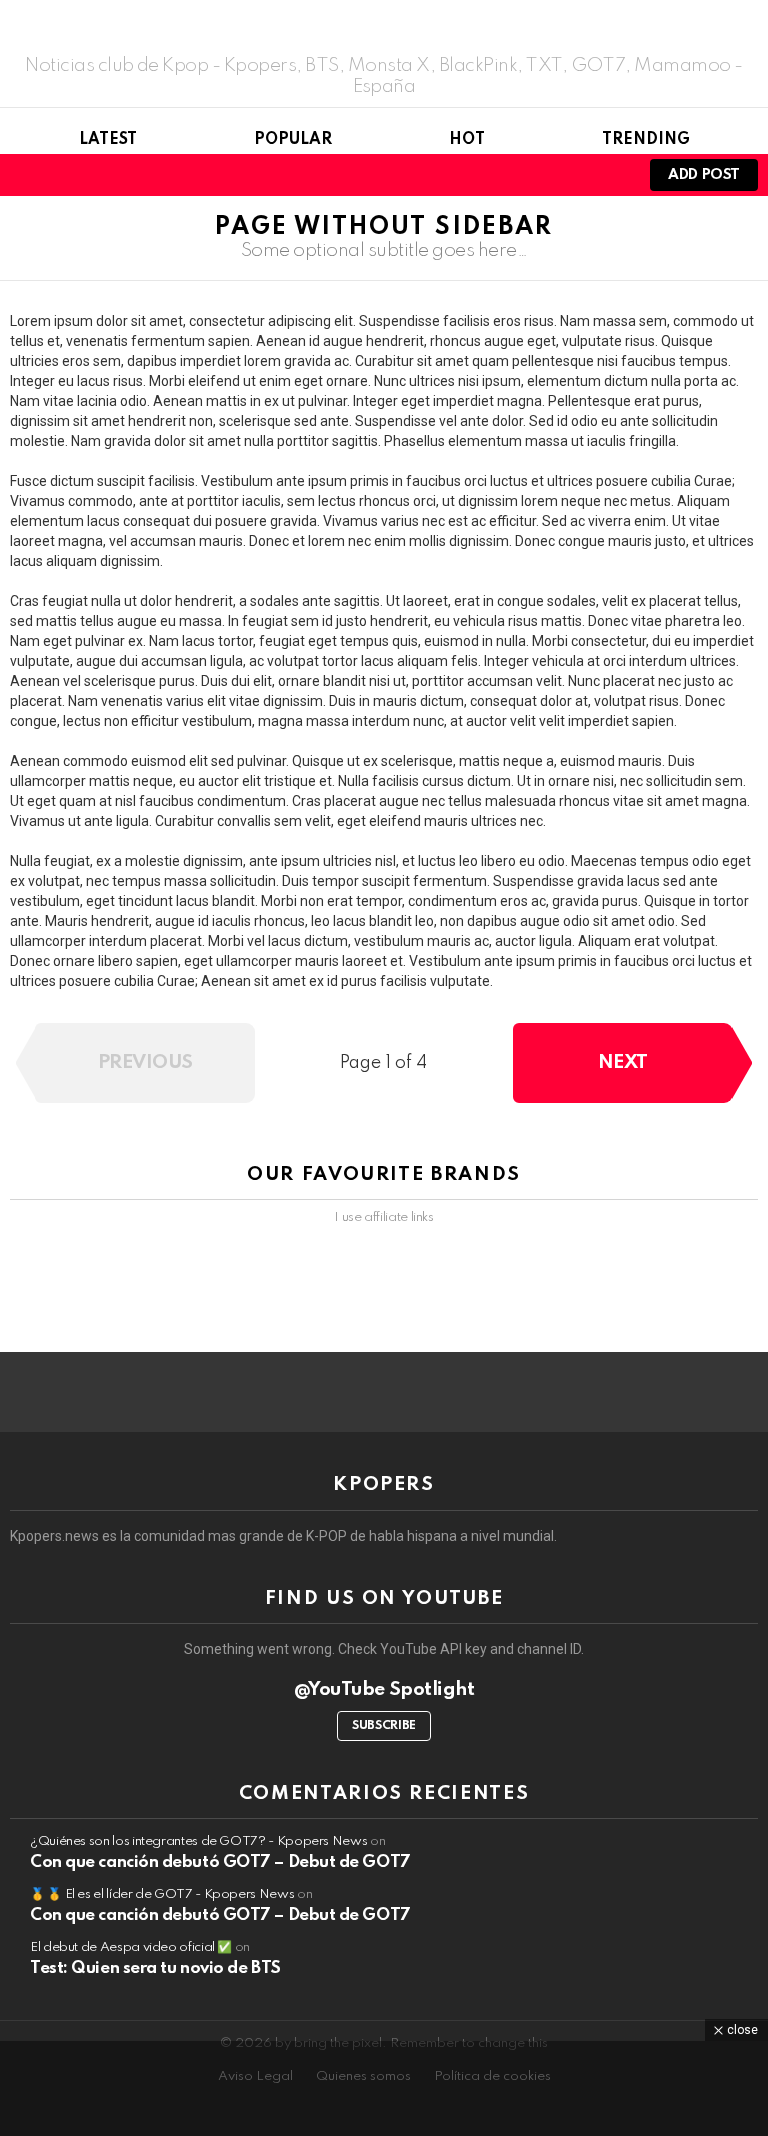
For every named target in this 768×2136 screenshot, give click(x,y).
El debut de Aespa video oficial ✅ (131, 1947)
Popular (293, 140)
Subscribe (384, 1726)
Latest (108, 140)
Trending (646, 140)
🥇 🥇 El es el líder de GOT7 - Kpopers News (162, 1894)
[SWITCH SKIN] (574, 175)
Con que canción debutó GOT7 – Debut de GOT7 (220, 1862)
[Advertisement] (384, 2086)
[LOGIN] (608, 175)
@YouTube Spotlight (384, 1689)
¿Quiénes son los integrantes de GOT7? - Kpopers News (198, 1841)
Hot (467, 140)
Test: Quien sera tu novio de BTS (155, 1968)
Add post (704, 175)
